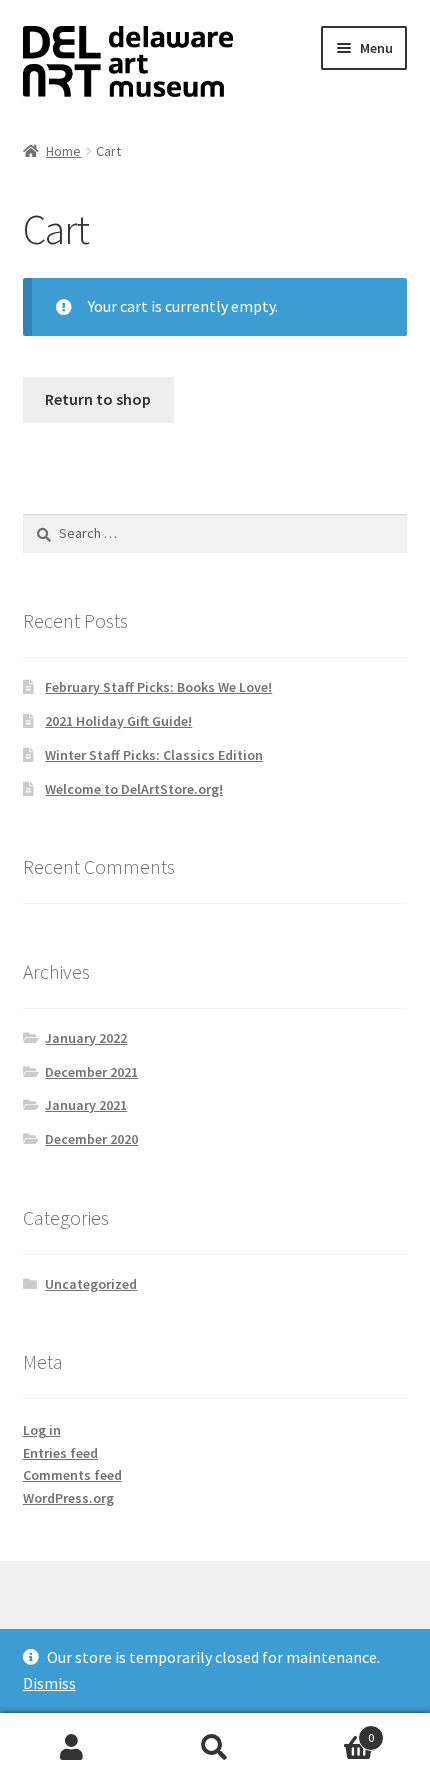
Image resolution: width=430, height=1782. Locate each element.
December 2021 (91, 1072)
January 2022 (86, 1038)
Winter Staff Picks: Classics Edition (154, 755)
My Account (71, 1748)
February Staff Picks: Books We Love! (158, 687)
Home (63, 151)
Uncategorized (91, 1284)
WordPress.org (68, 1498)
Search (214, 1748)
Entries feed (60, 1453)
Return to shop (98, 399)
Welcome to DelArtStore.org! (134, 789)
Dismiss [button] (49, 1683)
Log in (42, 1430)
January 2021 (86, 1105)
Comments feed (72, 1475)
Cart (331, 1730)
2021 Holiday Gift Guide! (118, 721)
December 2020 (91, 1139)
